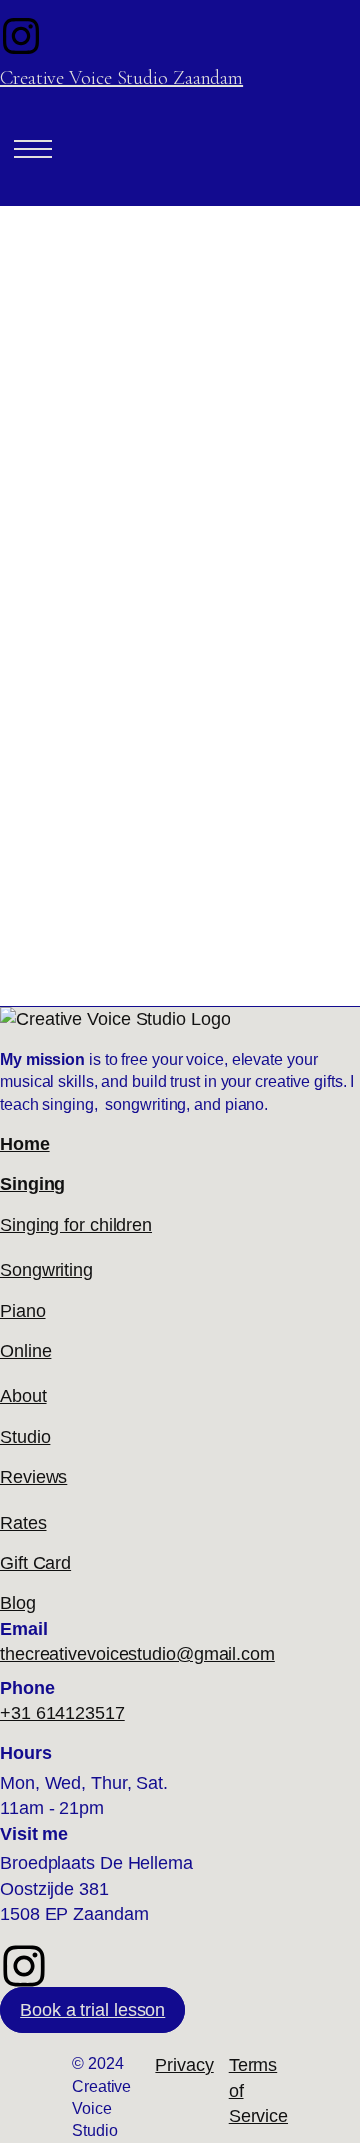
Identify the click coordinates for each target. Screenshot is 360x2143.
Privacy (184, 2065)
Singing (32, 1184)
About (23, 1396)
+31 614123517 (62, 1713)
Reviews (33, 1477)
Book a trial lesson (92, 2010)
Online (25, 1351)
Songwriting (46, 1270)
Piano (23, 1311)
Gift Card (35, 1563)
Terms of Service (258, 2090)
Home (25, 1144)
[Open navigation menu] (33, 149)
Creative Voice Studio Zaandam (121, 78)
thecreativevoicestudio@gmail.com (137, 1654)
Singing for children (76, 1225)
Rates (23, 1523)
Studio (25, 1437)
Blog (18, 1603)
